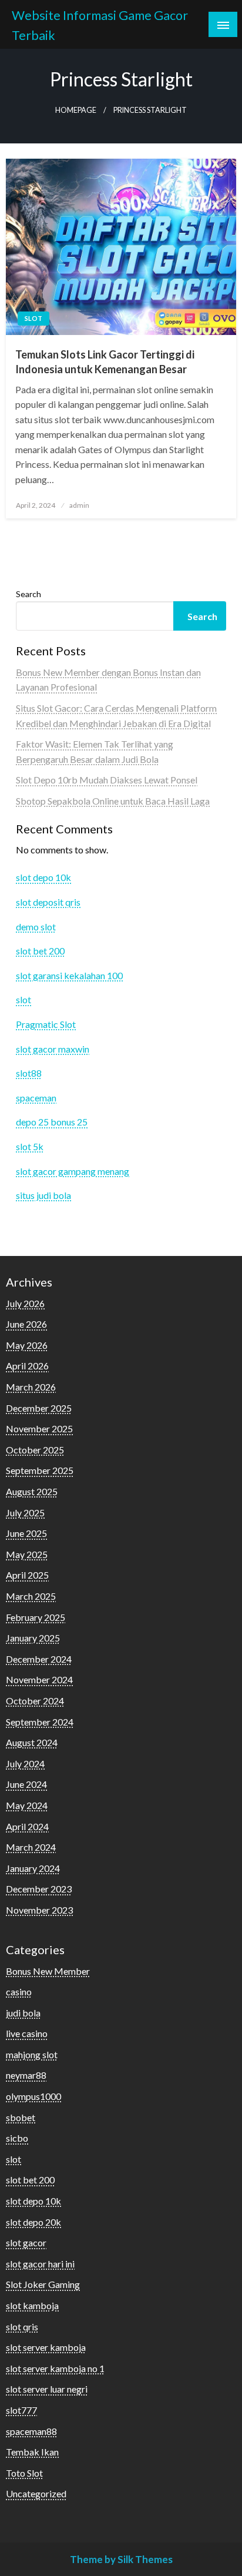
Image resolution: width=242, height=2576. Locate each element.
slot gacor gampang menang (73, 1171)
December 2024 (39, 1659)
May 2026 (27, 1345)
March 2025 (31, 1596)
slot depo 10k (43, 877)
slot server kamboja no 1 (55, 2368)
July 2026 (25, 1303)
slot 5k (30, 1146)
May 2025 (27, 1554)
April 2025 (27, 1575)
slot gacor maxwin (53, 1049)
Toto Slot (24, 2473)
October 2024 (35, 1701)
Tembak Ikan (32, 2452)
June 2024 (26, 1784)
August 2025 (32, 1491)
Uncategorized (36, 2493)
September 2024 (40, 1722)
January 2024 (33, 1868)
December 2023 (39, 1889)
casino (19, 1992)
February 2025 (36, 1617)
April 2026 (27, 1366)
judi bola (23, 2013)
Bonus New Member (48, 1971)
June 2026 (26, 1324)
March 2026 (31, 1387)
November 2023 (39, 1910)
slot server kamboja (46, 2347)
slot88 (29, 1073)
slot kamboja (32, 2305)
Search (28, 594)
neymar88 (26, 2075)
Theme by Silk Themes (121, 2559)
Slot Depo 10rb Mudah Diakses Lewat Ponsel (107, 780)
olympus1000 (33, 2096)
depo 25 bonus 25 (52, 1122)
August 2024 (32, 1742)
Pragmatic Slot (46, 1024)
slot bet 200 (40, 951)
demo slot (36, 927)
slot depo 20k (33, 2222)
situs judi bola (43, 1195)
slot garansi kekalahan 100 (69, 975)
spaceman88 (31, 2431)
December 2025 (39, 1408)
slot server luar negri (47, 2389)
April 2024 (27, 1826)
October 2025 (35, 1450)
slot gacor (26, 2242)
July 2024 (25, 1763)
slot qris (22, 2327)
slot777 (21, 2410)
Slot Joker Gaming (43, 2284)
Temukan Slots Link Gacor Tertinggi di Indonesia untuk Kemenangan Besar (105, 362)
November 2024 (39, 1679)
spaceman (36, 1098)
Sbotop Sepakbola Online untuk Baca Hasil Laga (113, 801)
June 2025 (26, 1533)
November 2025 (39, 1428)
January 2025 (33, 1638)
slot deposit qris (48, 902)
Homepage (76, 110)
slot (33, 318)
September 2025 (40, 1470)
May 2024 (27, 1805)
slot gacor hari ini (40, 2264)
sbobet (21, 2117)
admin (79, 505)
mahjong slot (32, 2054)
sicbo (17, 2138)
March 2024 (31, 1847)
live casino (27, 2033)
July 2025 (25, 1513)
